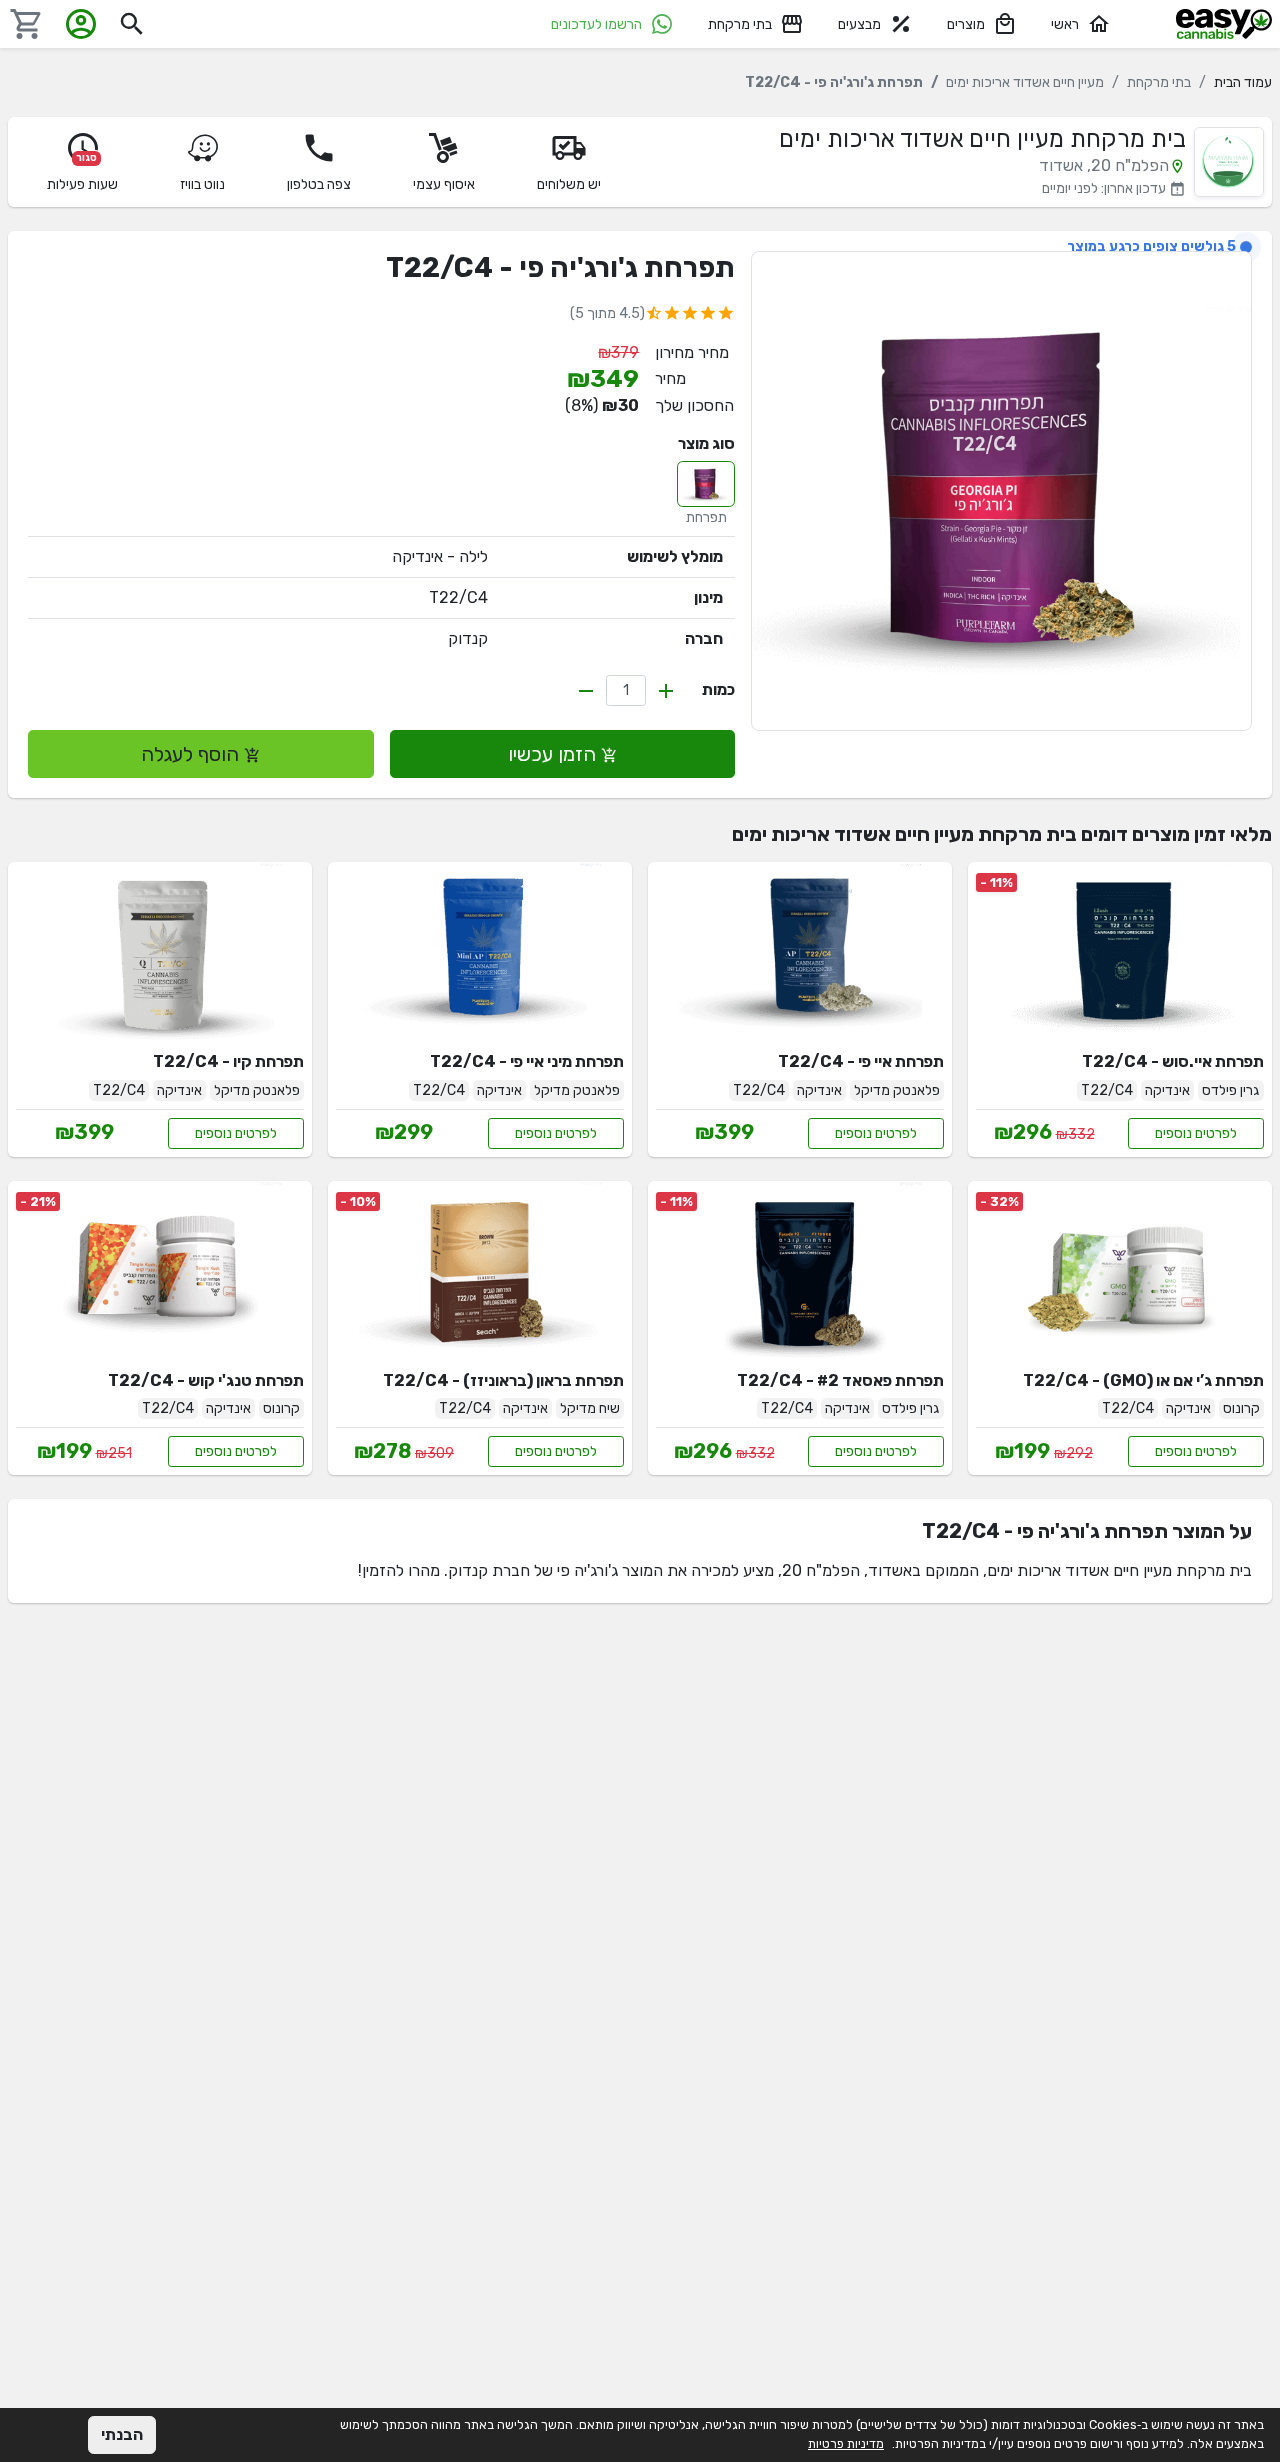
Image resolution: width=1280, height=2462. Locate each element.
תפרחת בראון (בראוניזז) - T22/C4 (503, 1380)
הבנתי (122, 2434)
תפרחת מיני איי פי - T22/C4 (527, 1061)
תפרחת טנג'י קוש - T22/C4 (206, 1380)
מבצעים (859, 24)
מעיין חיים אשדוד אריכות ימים (1025, 82)
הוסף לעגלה (192, 754)
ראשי (1065, 24)
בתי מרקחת (740, 24)
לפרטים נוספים (1196, 1133)
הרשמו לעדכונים (596, 24)
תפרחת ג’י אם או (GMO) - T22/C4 (1143, 1380)
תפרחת (706, 517)
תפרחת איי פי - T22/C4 (861, 1061)
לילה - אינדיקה (440, 556)
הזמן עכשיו (554, 754)
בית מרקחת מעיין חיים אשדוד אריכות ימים (982, 139)
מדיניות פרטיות (846, 2443)
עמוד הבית (1243, 82)
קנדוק (468, 638)
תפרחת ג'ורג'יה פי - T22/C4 (560, 267)
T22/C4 (458, 597)
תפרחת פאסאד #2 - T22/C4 (840, 1380)
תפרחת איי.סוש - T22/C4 (1173, 1061)
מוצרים (966, 24)
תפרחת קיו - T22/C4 (228, 1061)
